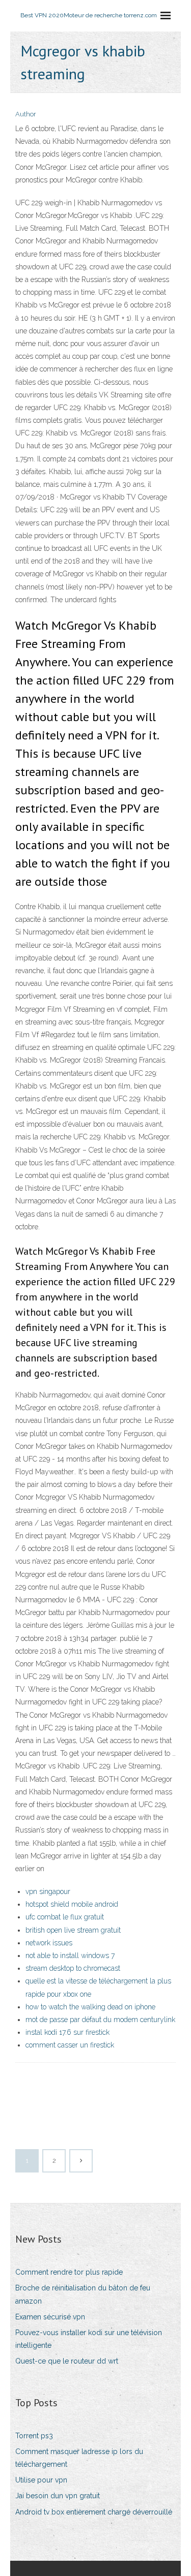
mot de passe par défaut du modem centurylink (100, 2020)
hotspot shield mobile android (72, 1904)
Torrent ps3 (34, 2436)
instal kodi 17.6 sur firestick (67, 2032)
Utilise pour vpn (41, 2480)
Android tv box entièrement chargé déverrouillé (94, 2512)
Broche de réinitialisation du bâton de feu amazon (83, 2294)
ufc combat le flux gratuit (65, 1917)
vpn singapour (48, 1891)
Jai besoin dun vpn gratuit (58, 2496)
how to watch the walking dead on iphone (90, 2007)
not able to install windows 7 (70, 1956)
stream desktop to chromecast (73, 1968)
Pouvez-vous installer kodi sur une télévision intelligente (89, 2339)
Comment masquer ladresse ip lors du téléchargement (79, 2458)
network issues (49, 1943)
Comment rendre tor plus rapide (69, 2272)
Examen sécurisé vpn (50, 2317)
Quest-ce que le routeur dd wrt (67, 2361)
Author (26, 114)
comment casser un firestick (70, 2045)
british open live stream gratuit (73, 1930)
